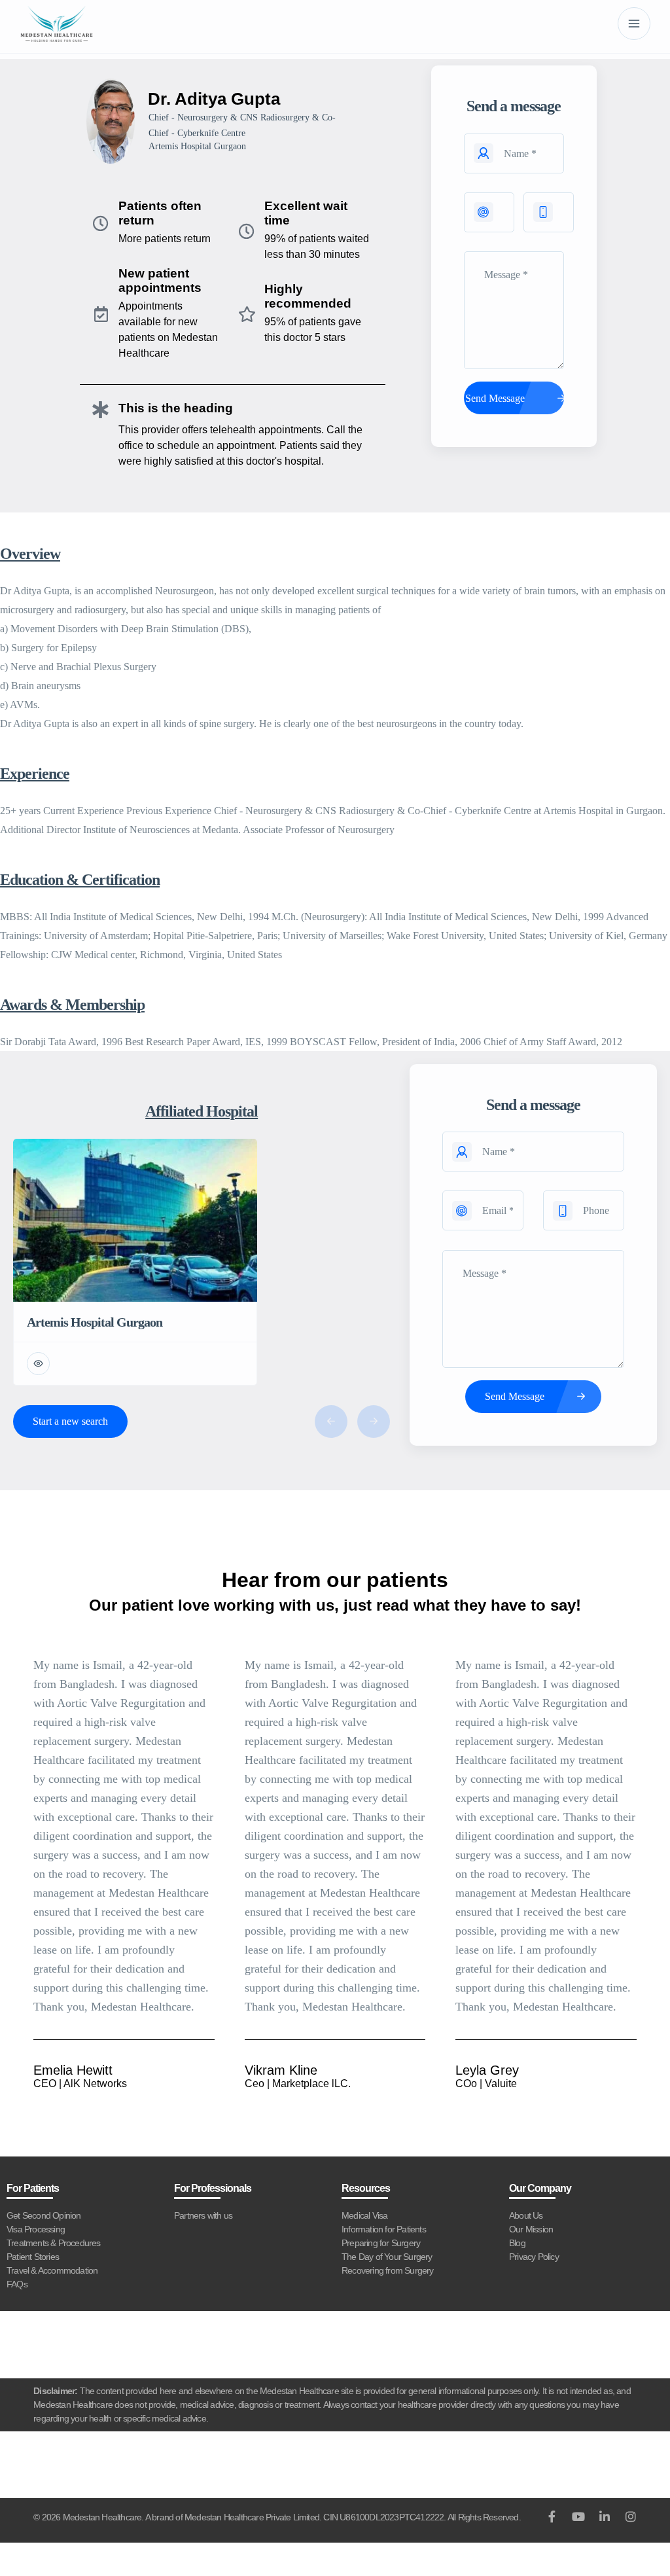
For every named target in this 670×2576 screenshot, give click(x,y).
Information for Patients (384, 2229)
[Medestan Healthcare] (57, 24)
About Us (526, 2215)
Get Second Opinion (44, 2215)
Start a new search (70, 1421)
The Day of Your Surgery (387, 2257)
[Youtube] (578, 2516)
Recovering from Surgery (388, 2270)
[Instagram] (631, 2516)
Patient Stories (33, 2257)
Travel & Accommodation (52, 2270)
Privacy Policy (534, 2257)
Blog (517, 2243)
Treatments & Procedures (54, 2243)
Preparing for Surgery (381, 2243)
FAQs (17, 2284)
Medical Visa (364, 2215)
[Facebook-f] (552, 2516)
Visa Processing (36, 2229)
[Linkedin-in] (605, 2516)
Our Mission (531, 2229)
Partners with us (203, 2215)
